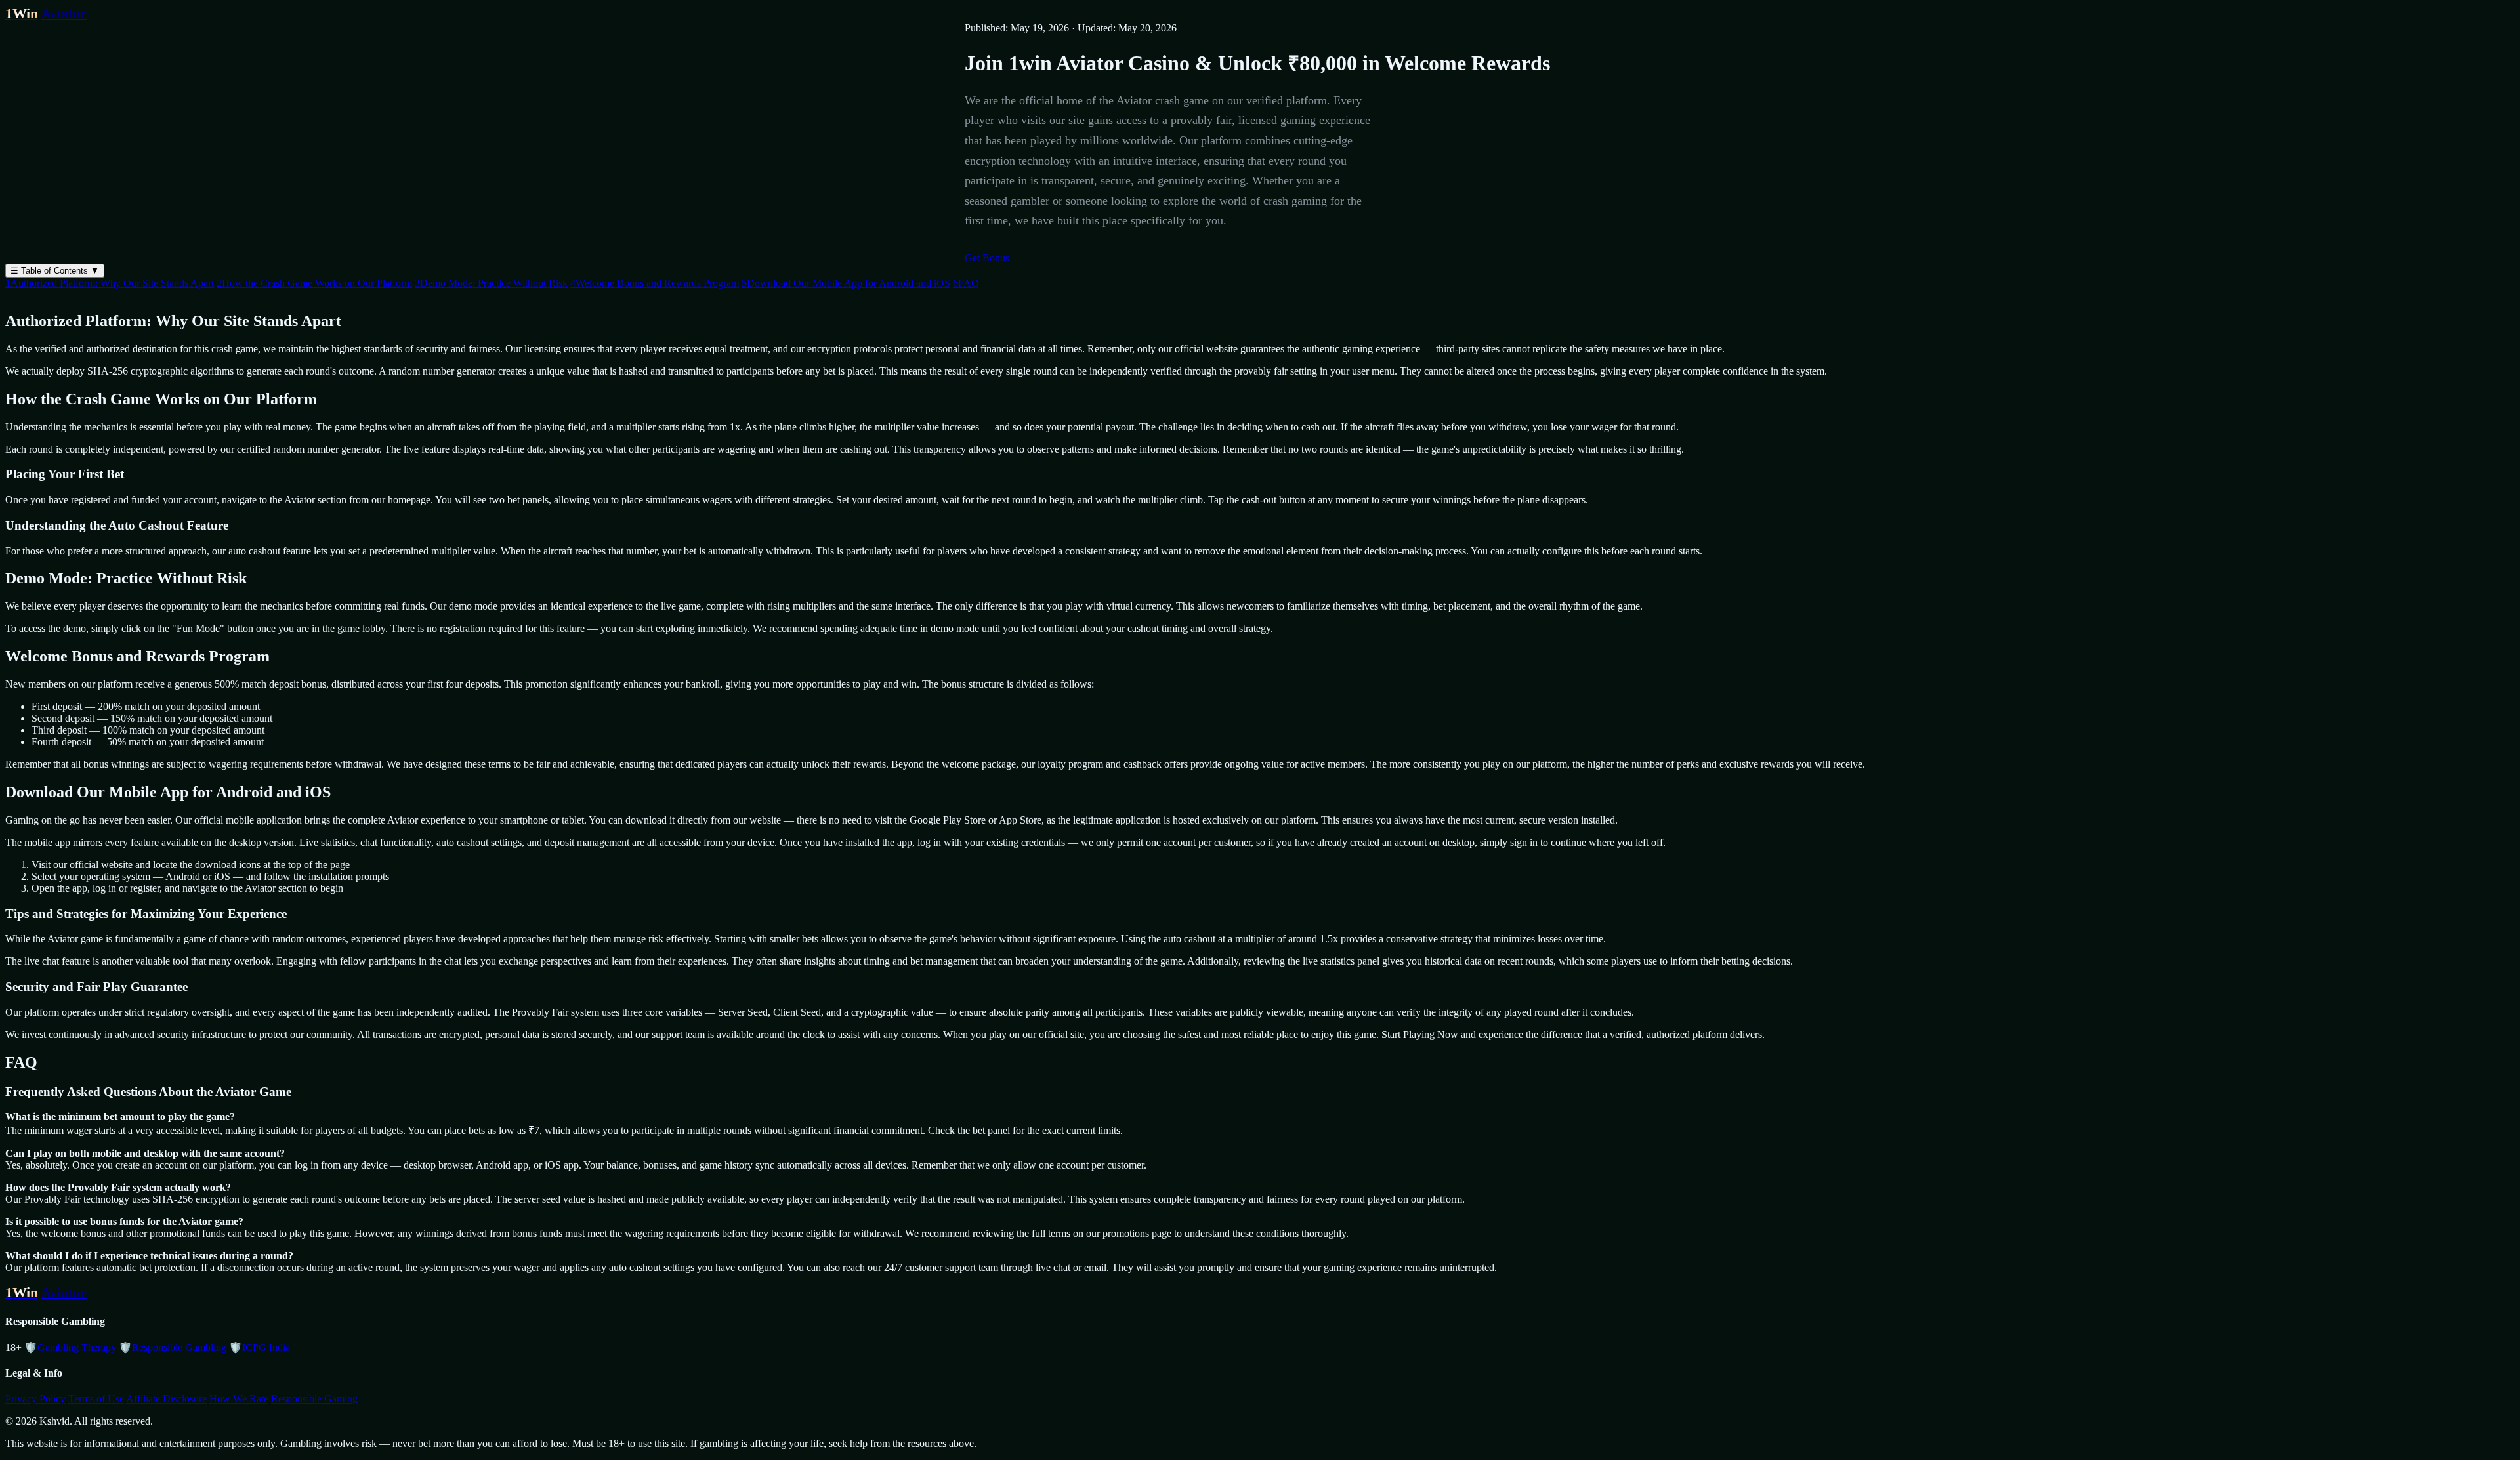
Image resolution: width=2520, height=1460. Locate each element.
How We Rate (239, 1399)
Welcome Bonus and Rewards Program (655, 283)
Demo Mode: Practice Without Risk (491, 283)
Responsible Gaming (314, 1399)
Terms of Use (96, 1399)
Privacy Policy (35, 1399)
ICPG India (260, 1347)
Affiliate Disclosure (166, 1399)
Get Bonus (987, 258)
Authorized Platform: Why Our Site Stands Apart (110, 283)
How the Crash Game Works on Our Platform (314, 283)
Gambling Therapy (70, 1347)
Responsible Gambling (173, 1347)
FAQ (966, 283)
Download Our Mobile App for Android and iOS (846, 283)
